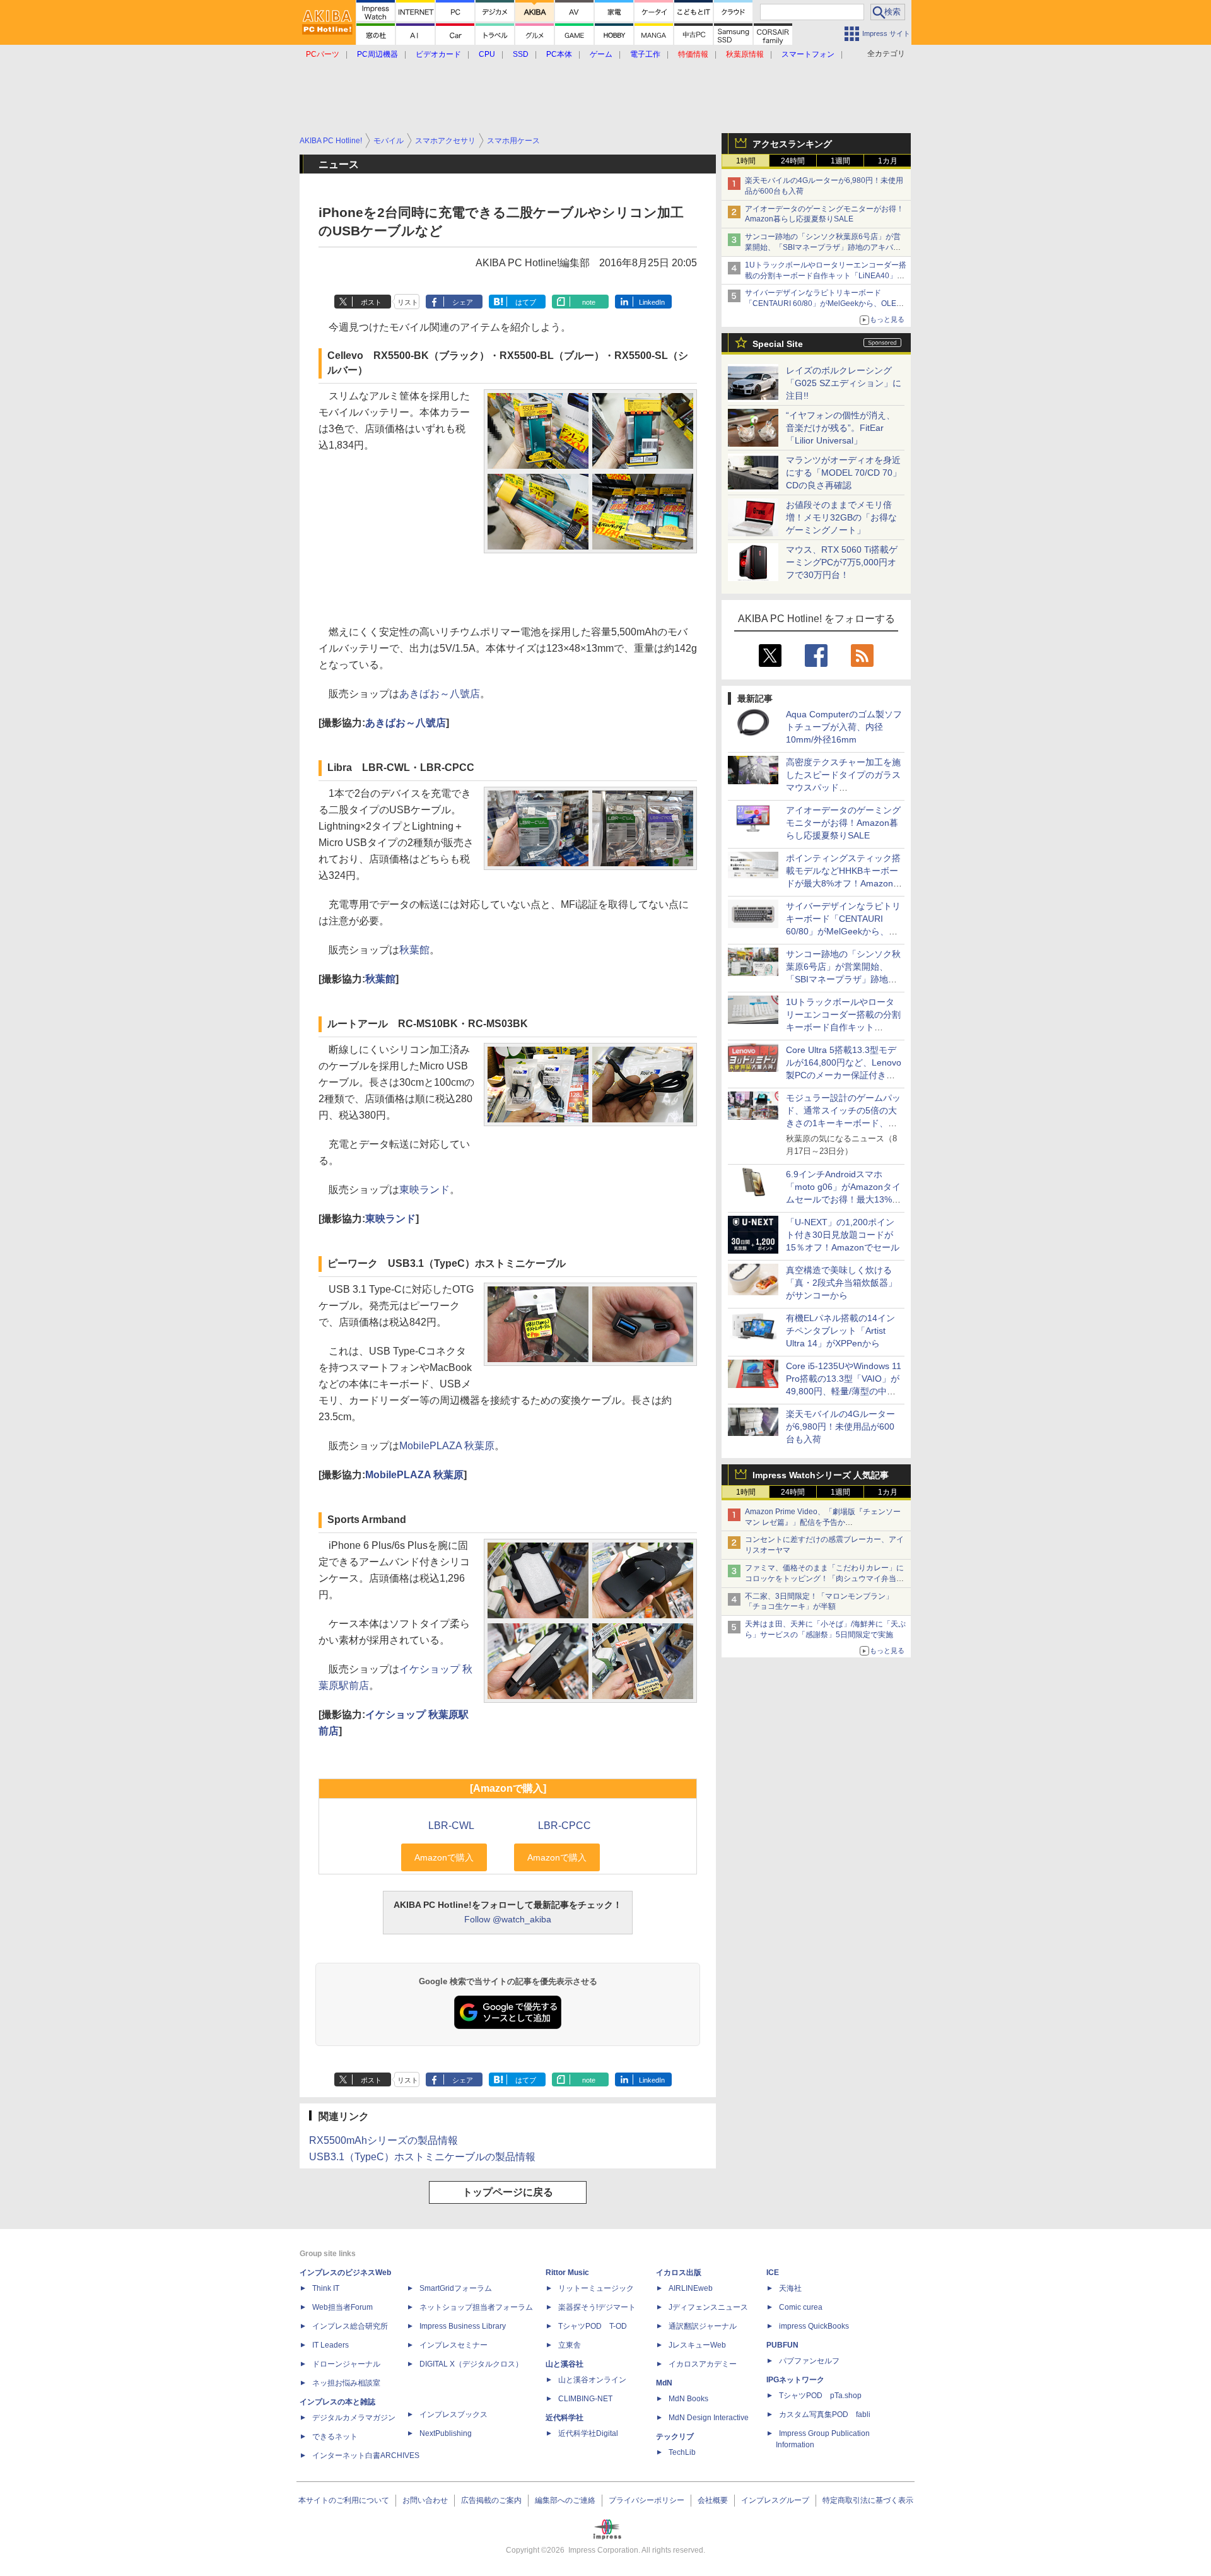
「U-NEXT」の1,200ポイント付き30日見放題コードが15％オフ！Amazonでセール (843, 1235)
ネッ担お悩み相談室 (346, 2383)
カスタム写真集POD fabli (825, 2414)
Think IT (326, 2288)
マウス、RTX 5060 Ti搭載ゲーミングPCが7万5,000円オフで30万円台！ (842, 562)
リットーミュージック (596, 2288)
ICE (773, 2273)
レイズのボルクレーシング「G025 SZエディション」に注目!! (844, 383)
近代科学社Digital (588, 2433)
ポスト (371, 302)
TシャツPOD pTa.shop (820, 2396)
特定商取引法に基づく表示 (868, 2500)
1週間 (840, 161)
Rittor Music (567, 2273)
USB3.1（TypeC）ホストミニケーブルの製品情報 (422, 2157)
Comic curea (801, 2307)
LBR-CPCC (565, 1826)
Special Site (778, 344)
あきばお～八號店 (440, 694)
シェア (463, 302)
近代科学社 (565, 2418)
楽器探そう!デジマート (597, 2307)
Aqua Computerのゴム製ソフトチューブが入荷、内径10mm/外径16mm (844, 727)
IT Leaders (331, 2345)
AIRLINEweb (691, 2288)
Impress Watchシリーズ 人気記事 (821, 1475)
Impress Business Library (463, 2326)
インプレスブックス (453, 2414)
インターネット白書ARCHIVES (366, 2455)
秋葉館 (414, 950)
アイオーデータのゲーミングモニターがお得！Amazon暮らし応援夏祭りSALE (843, 823)
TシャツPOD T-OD (593, 2326)
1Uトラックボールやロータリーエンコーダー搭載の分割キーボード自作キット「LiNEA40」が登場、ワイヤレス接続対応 (826, 276)
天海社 (790, 2288)
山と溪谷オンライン (592, 2380)
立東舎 (570, 2345)
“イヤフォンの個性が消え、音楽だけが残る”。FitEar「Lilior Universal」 (840, 428)
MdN (664, 2383)
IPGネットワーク (795, 2380)
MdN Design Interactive (709, 2418)
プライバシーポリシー (646, 2500)
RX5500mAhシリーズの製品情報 (383, 2140)
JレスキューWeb (697, 2345)
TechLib (682, 2452)
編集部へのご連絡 (565, 2500)
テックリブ (675, 2437)
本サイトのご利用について (344, 2500)
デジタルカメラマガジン (354, 2418)
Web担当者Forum (342, 2307)
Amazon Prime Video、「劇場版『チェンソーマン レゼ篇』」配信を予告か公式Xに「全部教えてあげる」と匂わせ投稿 (823, 1522)
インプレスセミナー (453, 2345)
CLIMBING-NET (585, 2399)
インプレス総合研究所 (350, 2326)
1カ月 (888, 161)
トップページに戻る (508, 2192)
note (589, 302)
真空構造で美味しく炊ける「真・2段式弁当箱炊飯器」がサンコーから (841, 1283)
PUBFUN (782, 2345)
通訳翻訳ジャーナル (703, 2326)
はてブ (526, 302)
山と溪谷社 (565, 2364)
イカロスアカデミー (703, 2364)
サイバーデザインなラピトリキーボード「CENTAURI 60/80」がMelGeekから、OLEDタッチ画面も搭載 (823, 303)
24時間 (793, 161)
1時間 (746, 161)
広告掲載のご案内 (491, 2500)
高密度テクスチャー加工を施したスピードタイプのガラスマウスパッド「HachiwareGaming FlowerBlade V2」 (843, 787)
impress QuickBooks (814, 2326)
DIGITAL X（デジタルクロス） (471, 2364)
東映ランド (424, 1190)
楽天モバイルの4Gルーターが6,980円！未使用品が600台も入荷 (840, 1426)
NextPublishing (446, 2433)
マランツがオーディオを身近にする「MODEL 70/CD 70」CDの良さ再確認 (844, 473)
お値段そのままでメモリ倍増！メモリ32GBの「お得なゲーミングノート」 (841, 517)
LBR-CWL (451, 1826)
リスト (408, 302)
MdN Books (688, 2399)
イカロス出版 (679, 2273)
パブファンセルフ (809, 2361)
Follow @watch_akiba (508, 1919)
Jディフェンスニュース (708, 2307)
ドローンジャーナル (346, 2364)
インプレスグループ (775, 2500)
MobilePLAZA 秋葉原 (447, 1446)
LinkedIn (652, 302)
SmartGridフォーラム (456, 2288)
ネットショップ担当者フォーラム (476, 2307)
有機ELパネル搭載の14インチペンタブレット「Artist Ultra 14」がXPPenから (840, 1331)
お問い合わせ (425, 2500)
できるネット (335, 2437)
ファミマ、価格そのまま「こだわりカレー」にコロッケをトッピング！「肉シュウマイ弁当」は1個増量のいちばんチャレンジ (824, 1579)
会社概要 (713, 2500)
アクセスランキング (792, 144)
